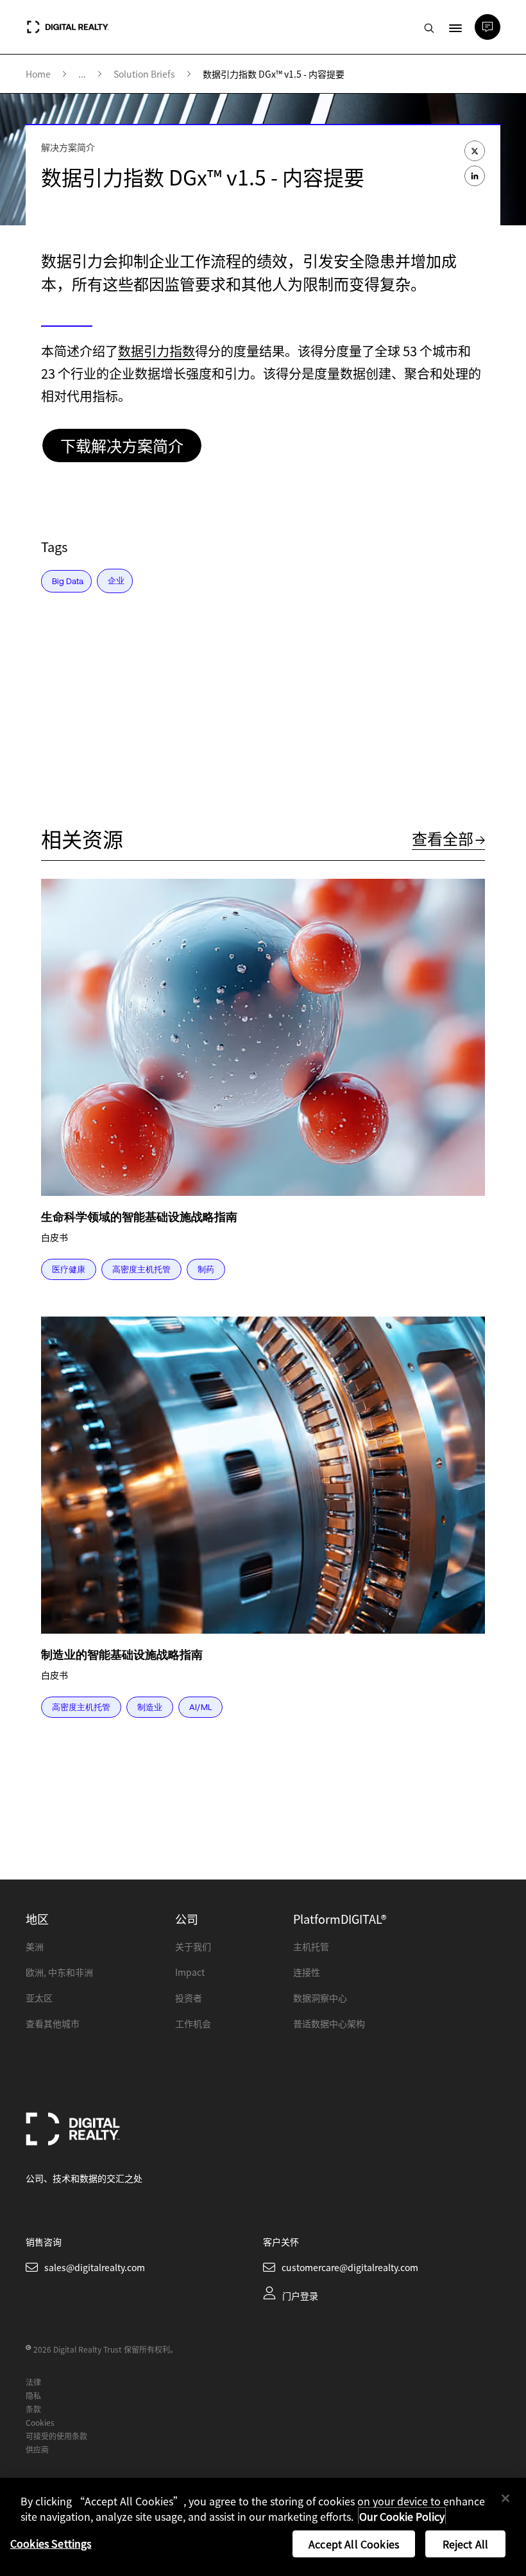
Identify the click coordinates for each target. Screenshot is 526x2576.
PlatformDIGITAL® (340, 1919)
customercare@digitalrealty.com (350, 2267)
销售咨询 (44, 2242)
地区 (37, 1919)
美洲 (35, 1946)
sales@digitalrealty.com (95, 2267)
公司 (187, 1919)
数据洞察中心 (320, 1998)
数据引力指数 (157, 351)
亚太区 (39, 1998)
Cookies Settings (51, 2543)
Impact (190, 1972)
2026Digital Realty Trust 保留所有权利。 (106, 2349)
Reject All (466, 2544)
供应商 (37, 2449)
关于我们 (193, 1946)
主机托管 (311, 1946)
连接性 (307, 1972)
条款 (33, 2409)
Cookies (40, 2422)
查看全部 (443, 838)
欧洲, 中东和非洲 (59, 1972)
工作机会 (193, 2023)
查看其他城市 (53, 2023)
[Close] (505, 2498)
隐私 (33, 2395)
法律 (33, 2382)
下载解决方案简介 (122, 445)
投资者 (189, 1998)
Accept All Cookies (354, 2544)
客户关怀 (281, 2242)
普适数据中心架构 (329, 2023)
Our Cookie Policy (402, 2516)
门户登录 (300, 2295)
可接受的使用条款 (56, 2436)
